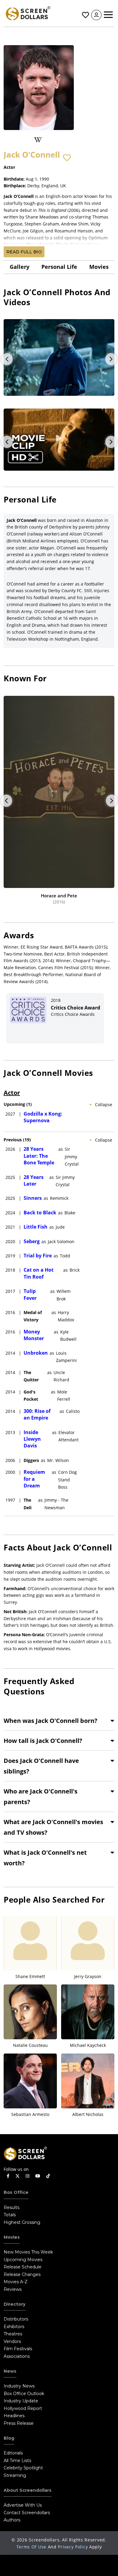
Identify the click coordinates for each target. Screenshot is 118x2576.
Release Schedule (23, 2267)
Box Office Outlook (24, 2394)
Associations (17, 2356)
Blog (9, 2438)
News (10, 2371)
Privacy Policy (73, 2547)
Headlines (14, 2416)
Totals (10, 2215)
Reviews (13, 2289)
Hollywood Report (23, 2408)
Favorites (85, 15)
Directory (15, 2304)
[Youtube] (38, 2176)
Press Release (19, 2423)
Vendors (12, 2341)
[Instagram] (28, 2176)
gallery (20, 267)
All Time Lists (17, 2461)
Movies (99, 267)
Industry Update (21, 2401)
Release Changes (22, 2274)
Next (111, 359)
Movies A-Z (16, 2282)
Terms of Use (31, 2547)
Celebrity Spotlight (23, 2468)
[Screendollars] (28, 13)
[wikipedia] (38, 140)
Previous (7, 359)
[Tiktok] (48, 2176)
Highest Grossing (22, 2222)
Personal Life (59, 267)
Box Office (16, 2192)
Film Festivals (18, 2349)
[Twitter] (18, 2176)
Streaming (15, 2475)
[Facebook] (8, 2176)
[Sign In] (96, 15)
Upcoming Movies (23, 2260)
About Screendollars (28, 2490)
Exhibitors (14, 2327)
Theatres (13, 2334)
